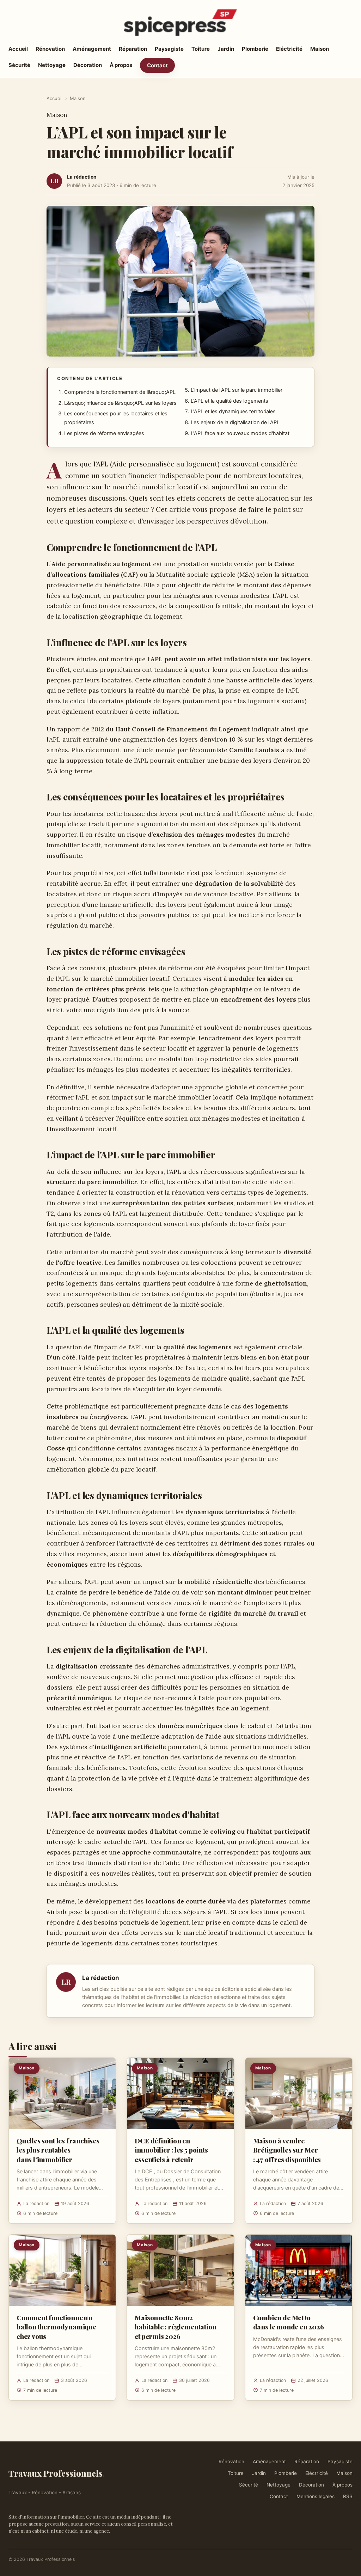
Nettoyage (52, 65)
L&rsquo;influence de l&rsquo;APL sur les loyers (120, 403)
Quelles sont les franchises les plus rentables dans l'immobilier (58, 2150)
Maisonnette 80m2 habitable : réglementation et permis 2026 (175, 2327)
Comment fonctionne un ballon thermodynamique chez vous (56, 2327)
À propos (121, 65)
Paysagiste (169, 49)
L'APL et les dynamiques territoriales (233, 411)
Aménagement (92, 49)
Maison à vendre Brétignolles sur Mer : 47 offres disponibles (287, 2150)
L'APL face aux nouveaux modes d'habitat (240, 433)
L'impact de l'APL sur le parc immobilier (237, 390)
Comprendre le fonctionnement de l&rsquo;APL (120, 392)
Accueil (18, 49)
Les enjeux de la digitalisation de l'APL (235, 422)
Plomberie (255, 49)
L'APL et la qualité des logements (230, 401)
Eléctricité (289, 49)
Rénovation (50, 49)
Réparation (133, 49)
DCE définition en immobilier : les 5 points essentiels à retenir (171, 2150)
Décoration (88, 65)
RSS (348, 2496)
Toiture (201, 49)
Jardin (226, 49)
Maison (320, 49)
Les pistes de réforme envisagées (104, 433)
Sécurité (19, 65)
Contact (157, 65)
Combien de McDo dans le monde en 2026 (289, 2322)
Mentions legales (316, 2496)
